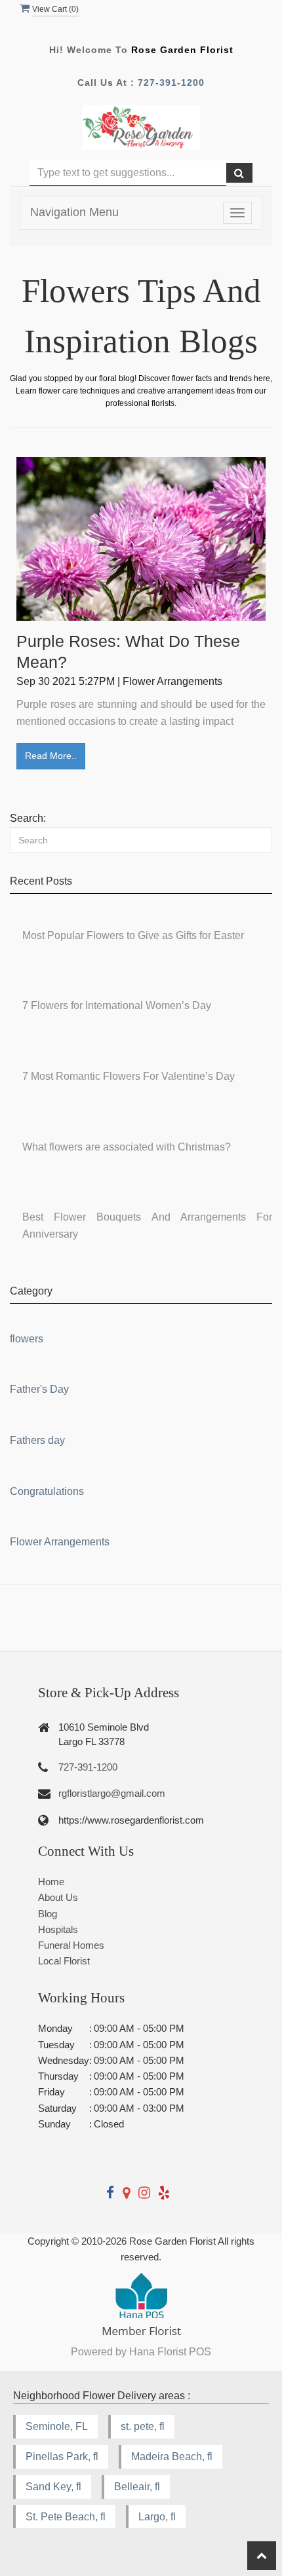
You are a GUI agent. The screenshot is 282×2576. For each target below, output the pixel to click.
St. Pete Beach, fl (66, 2517)
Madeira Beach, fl (172, 2456)
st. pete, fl (143, 2426)
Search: (28, 818)
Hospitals (58, 1929)
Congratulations (47, 1491)
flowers (27, 1339)
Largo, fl (157, 2517)
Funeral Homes (71, 1945)
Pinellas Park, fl (62, 2456)
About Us (58, 1897)
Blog (48, 1914)
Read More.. (51, 756)
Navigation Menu (74, 212)
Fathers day (37, 1440)
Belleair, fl (137, 2487)
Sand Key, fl (53, 2487)
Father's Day (39, 1389)
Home (51, 1882)
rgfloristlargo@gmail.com (112, 1793)
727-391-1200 (171, 83)
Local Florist (64, 1961)
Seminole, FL (57, 2426)
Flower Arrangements (60, 1542)
